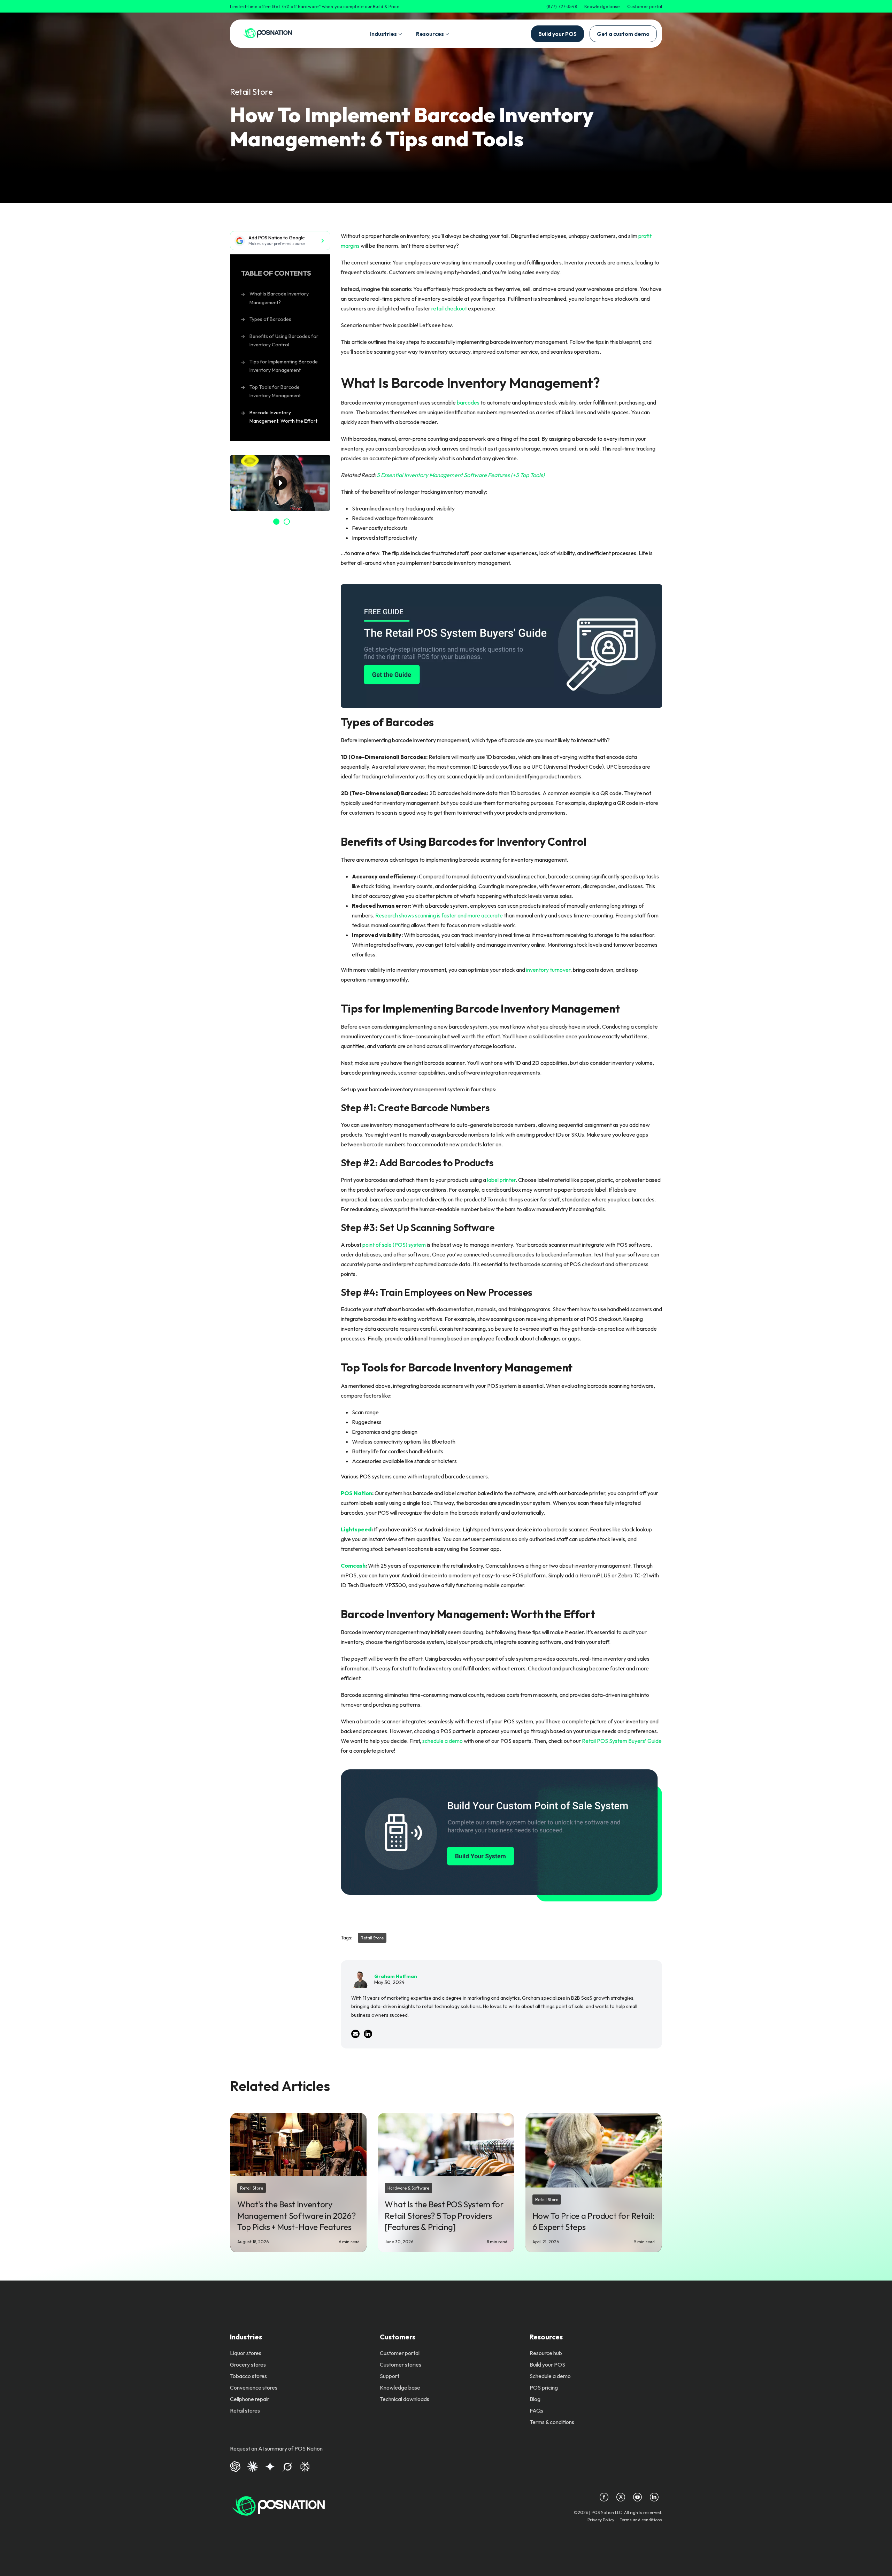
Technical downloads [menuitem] (405, 2399)
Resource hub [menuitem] (546, 2353)
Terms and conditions (641, 2520)
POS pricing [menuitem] (544, 2387)
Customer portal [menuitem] (400, 2353)
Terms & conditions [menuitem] (552, 2422)
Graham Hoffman (396, 1976)
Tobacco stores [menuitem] (248, 2376)
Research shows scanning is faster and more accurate (439, 915)
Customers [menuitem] (398, 2337)
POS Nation (356, 1493)
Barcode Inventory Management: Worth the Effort (283, 417)
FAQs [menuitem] (536, 2410)
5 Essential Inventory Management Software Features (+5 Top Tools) (461, 475)
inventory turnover (548, 970)
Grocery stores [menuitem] (248, 2364)
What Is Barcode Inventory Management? (279, 298)
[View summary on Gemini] (270, 2466)
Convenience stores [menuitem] (254, 2387)
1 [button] (276, 522)
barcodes (468, 402)
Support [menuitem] (390, 2376)
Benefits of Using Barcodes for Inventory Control (284, 341)
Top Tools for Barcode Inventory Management (275, 391)
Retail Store (251, 92)
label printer (501, 1180)
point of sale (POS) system (394, 1245)
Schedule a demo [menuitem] (550, 2376)
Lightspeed (356, 1529)
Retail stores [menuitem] (245, 2410)
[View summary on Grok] (287, 2466)
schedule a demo (443, 1741)
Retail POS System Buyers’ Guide (622, 1741)
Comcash (353, 1566)
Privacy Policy (601, 2520)
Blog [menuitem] (535, 2399)
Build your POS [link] (557, 34)
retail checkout (449, 308)
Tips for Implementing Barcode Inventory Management (284, 366)
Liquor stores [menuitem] (246, 2353)
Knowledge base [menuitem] (400, 2387)
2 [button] (287, 522)
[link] (268, 34)
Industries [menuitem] (246, 2337)
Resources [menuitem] (546, 2337)
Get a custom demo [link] (623, 34)
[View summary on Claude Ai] (253, 2466)
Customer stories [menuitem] (401, 2364)
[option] (280, 483)
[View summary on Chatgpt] (235, 2466)
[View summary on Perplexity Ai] (305, 2466)
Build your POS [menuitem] (547, 2364)
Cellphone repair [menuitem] (250, 2399)
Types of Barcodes (270, 319)
